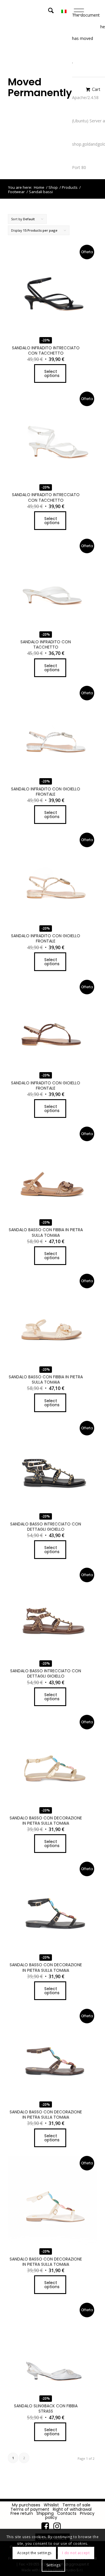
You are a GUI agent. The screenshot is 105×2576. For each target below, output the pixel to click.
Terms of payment (30, 2509)
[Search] (51, 12)
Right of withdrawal (72, 2509)
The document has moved (86, 27)
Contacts (67, 2513)
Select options (52, 373)
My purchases (26, 2505)
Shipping (45, 2513)
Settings (54, 2565)
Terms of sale (76, 2505)
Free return (22, 2513)
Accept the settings (34, 2553)
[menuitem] (56, 12)
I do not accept (76, 2553)
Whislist (51, 2505)
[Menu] (83, 12)
